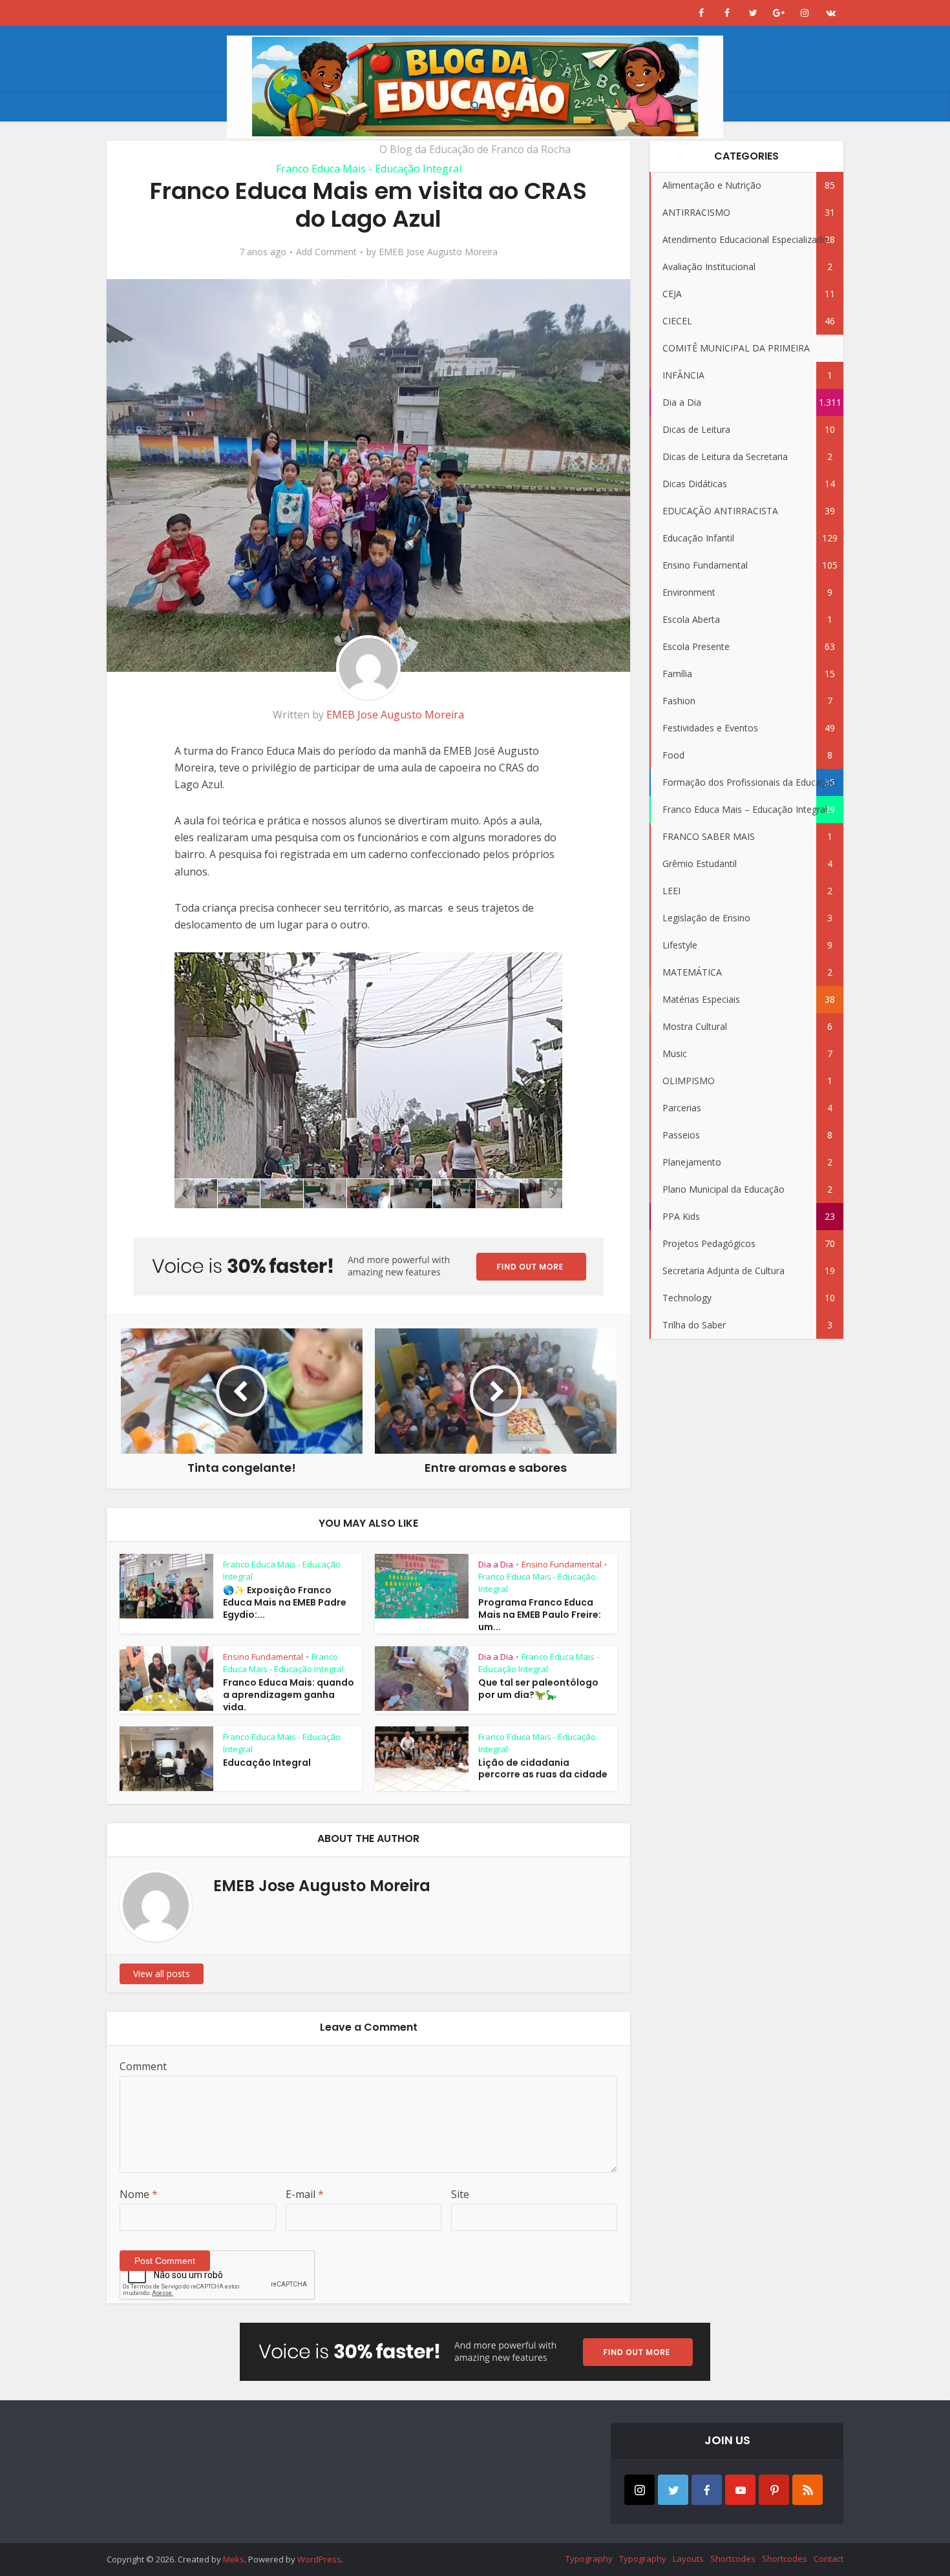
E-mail (305, 2194)
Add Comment (326, 252)
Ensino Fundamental (562, 1564)
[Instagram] (639, 2490)
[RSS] (808, 2490)
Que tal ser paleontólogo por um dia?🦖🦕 (538, 1689)
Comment (143, 2066)
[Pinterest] (774, 2490)
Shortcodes (733, 2559)
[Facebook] (707, 2490)
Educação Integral (267, 1763)
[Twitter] (673, 2490)
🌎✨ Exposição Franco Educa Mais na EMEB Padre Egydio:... (285, 1602)
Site (460, 2194)
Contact (829, 2559)
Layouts (688, 2559)
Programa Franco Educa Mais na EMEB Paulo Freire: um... (540, 1615)
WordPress (319, 2559)
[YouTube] (740, 2490)
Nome (139, 2194)
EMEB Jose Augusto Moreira (438, 252)
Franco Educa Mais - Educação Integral (369, 169)
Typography (589, 2559)
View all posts (162, 1974)
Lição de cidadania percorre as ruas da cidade (543, 1769)
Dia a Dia (496, 1564)
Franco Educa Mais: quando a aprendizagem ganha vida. (289, 1695)
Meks (234, 2559)
